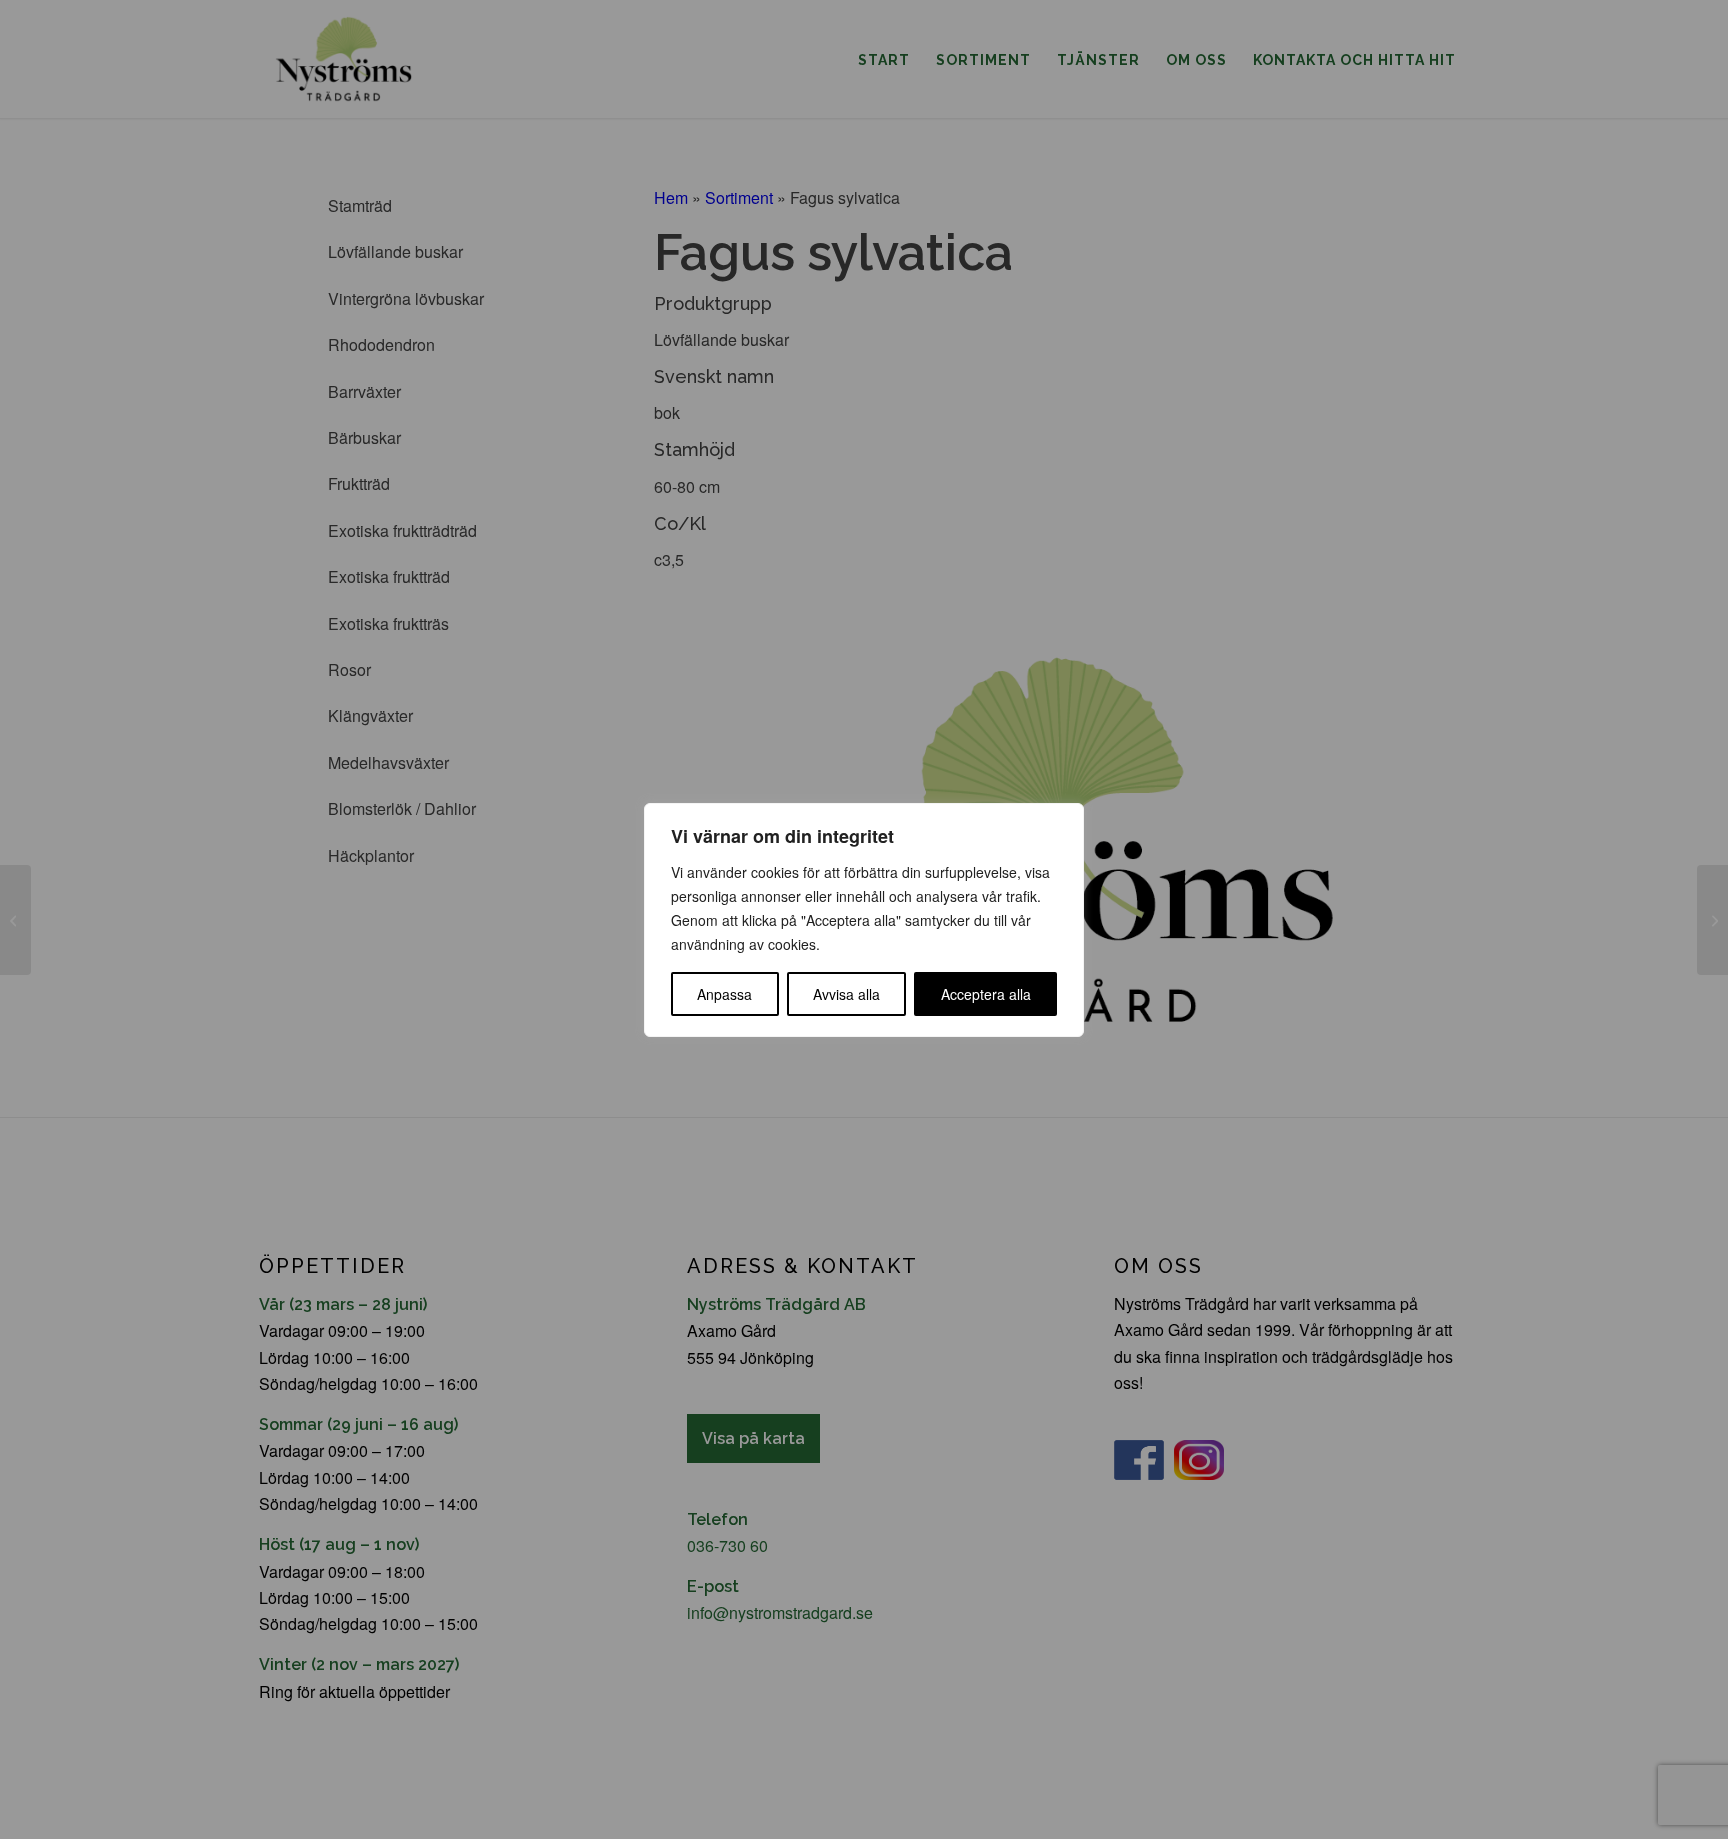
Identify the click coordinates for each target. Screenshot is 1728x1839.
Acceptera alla (986, 994)
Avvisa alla (846, 994)
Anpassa (724, 994)
